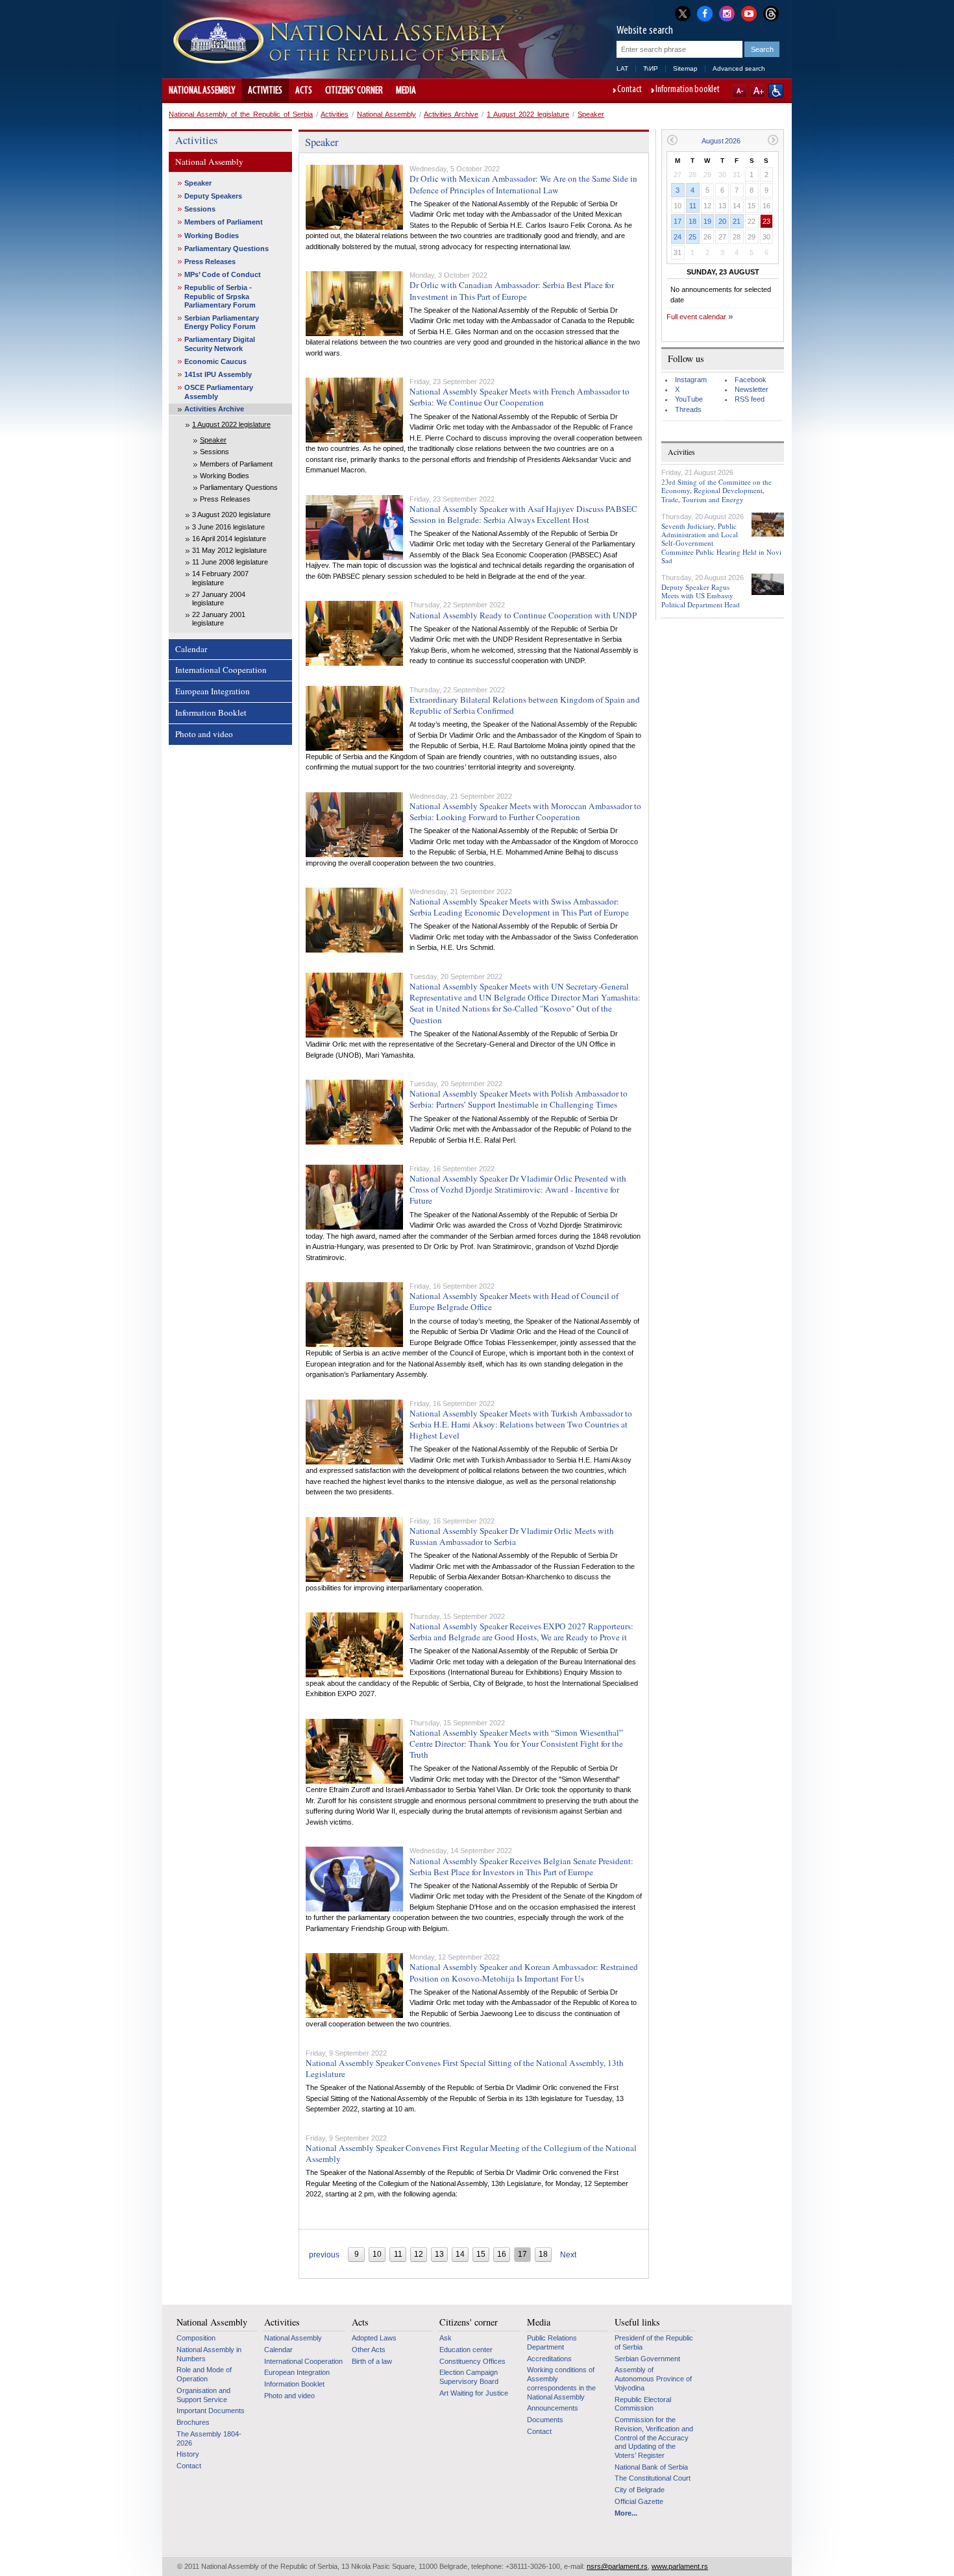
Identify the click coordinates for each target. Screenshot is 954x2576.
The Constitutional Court (653, 2478)
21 (737, 221)
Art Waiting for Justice (474, 2393)
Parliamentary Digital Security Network (220, 344)
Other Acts (369, 2350)
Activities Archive (451, 114)
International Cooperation (221, 670)
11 (693, 206)
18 (692, 221)
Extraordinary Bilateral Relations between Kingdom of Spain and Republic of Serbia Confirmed (525, 705)
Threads (688, 409)
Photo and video (204, 734)
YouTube (689, 399)
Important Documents (211, 2411)
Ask (446, 2338)
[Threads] (771, 13)
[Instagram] (727, 12)
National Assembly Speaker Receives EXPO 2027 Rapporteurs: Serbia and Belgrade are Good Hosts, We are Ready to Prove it (521, 1632)
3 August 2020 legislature (231, 515)
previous (324, 2255)
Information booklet (688, 90)
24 (678, 237)
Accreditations (549, 2359)
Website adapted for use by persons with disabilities (776, 91)
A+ (758, 91)
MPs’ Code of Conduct (223, 274)
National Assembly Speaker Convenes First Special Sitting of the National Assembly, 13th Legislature (465, 2068)
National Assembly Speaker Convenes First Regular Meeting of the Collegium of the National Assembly (471, 2153)
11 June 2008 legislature (230, 562)
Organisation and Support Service (203, 2395)
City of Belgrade (640, 2490)
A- (740, 91)
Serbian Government (647, 2359)
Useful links (637, 2322)
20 (722, 221)
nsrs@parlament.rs (617, 2566)
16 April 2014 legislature (229, 539)
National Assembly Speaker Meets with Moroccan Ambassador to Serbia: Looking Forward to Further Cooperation (525, 811)
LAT (622, 68)
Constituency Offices (472, 2361)
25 (692, 237)
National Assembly (202, 91)
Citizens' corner (354, 91)
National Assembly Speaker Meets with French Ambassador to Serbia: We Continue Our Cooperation (520, 397)
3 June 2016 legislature (228, 527)
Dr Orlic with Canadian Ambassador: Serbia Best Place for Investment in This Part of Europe (512, 290)
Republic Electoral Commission (643, 2404)
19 (707, 221)
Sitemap (685, 68)
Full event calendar (696, 317)
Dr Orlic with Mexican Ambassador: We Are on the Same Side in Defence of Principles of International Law (523, 184)
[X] (683, 13)
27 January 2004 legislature (219, 599)
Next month (773, 140)
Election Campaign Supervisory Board (469, 2377)
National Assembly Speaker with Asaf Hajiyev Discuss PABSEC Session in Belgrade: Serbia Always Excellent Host (523, 514)
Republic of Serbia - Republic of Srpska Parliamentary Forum (220, 296)
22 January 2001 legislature (219, 619)
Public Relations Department (552, 2342)
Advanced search (739, 68)
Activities (265, 91)
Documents (545, 2420)
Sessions (200, 209)
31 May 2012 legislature (229, 550)
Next (568, 2255)
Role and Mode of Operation (204, 2374)
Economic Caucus (215, 361)
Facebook (751, 380)
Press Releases (210, 261)
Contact (630, 90)
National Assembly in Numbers (209, 2354)
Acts (304, 91)
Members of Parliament (224, 222)
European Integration (213, 691)
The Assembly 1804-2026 (209, 2438)
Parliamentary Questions (226, 249)
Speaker (591, 114)
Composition (196, 2338)
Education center (466, 2350)
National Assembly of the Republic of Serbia (241, 114)
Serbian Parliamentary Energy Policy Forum (222, 322)
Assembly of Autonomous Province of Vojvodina (653, 2378)
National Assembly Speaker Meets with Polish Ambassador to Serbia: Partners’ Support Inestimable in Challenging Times (519, 1099)
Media (406, 91)
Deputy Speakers (213, 196)
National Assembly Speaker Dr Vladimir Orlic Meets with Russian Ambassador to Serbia (512, 1536)
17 (678, 221)
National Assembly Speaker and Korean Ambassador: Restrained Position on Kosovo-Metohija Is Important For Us (524, 1972)
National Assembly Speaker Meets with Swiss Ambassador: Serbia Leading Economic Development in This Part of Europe (519, 907)
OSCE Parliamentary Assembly (219, 392)
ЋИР (651, 68)
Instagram (691, 380)
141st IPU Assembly (218, 374)
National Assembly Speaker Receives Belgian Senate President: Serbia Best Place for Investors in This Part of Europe (521, 1866)
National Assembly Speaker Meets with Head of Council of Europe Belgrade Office (514, 1301)
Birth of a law (372, 2361)
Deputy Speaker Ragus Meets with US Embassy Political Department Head (701, 595)
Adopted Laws (374, 2338)
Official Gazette (639, 2501)
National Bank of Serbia (651, 2467)
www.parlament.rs (680, 2566)
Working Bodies (212, 236)
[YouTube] (749, 12)
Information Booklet (211, 712)
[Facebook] (705, 12)
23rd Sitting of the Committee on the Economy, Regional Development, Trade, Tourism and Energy (716, 490)
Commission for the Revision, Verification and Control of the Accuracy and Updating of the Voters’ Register (654, 2437)
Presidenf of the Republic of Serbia (654, 2342)
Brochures (193, 2422)
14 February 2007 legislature (220, 578)
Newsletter (752, 389)
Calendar (191, 649)
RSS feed (750, 399)
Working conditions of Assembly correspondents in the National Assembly (561, 2383)
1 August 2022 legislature (528, 114)
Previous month (672, 140)
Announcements (553, 2408)
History (188, 2454)
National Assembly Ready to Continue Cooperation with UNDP (523, 615)
